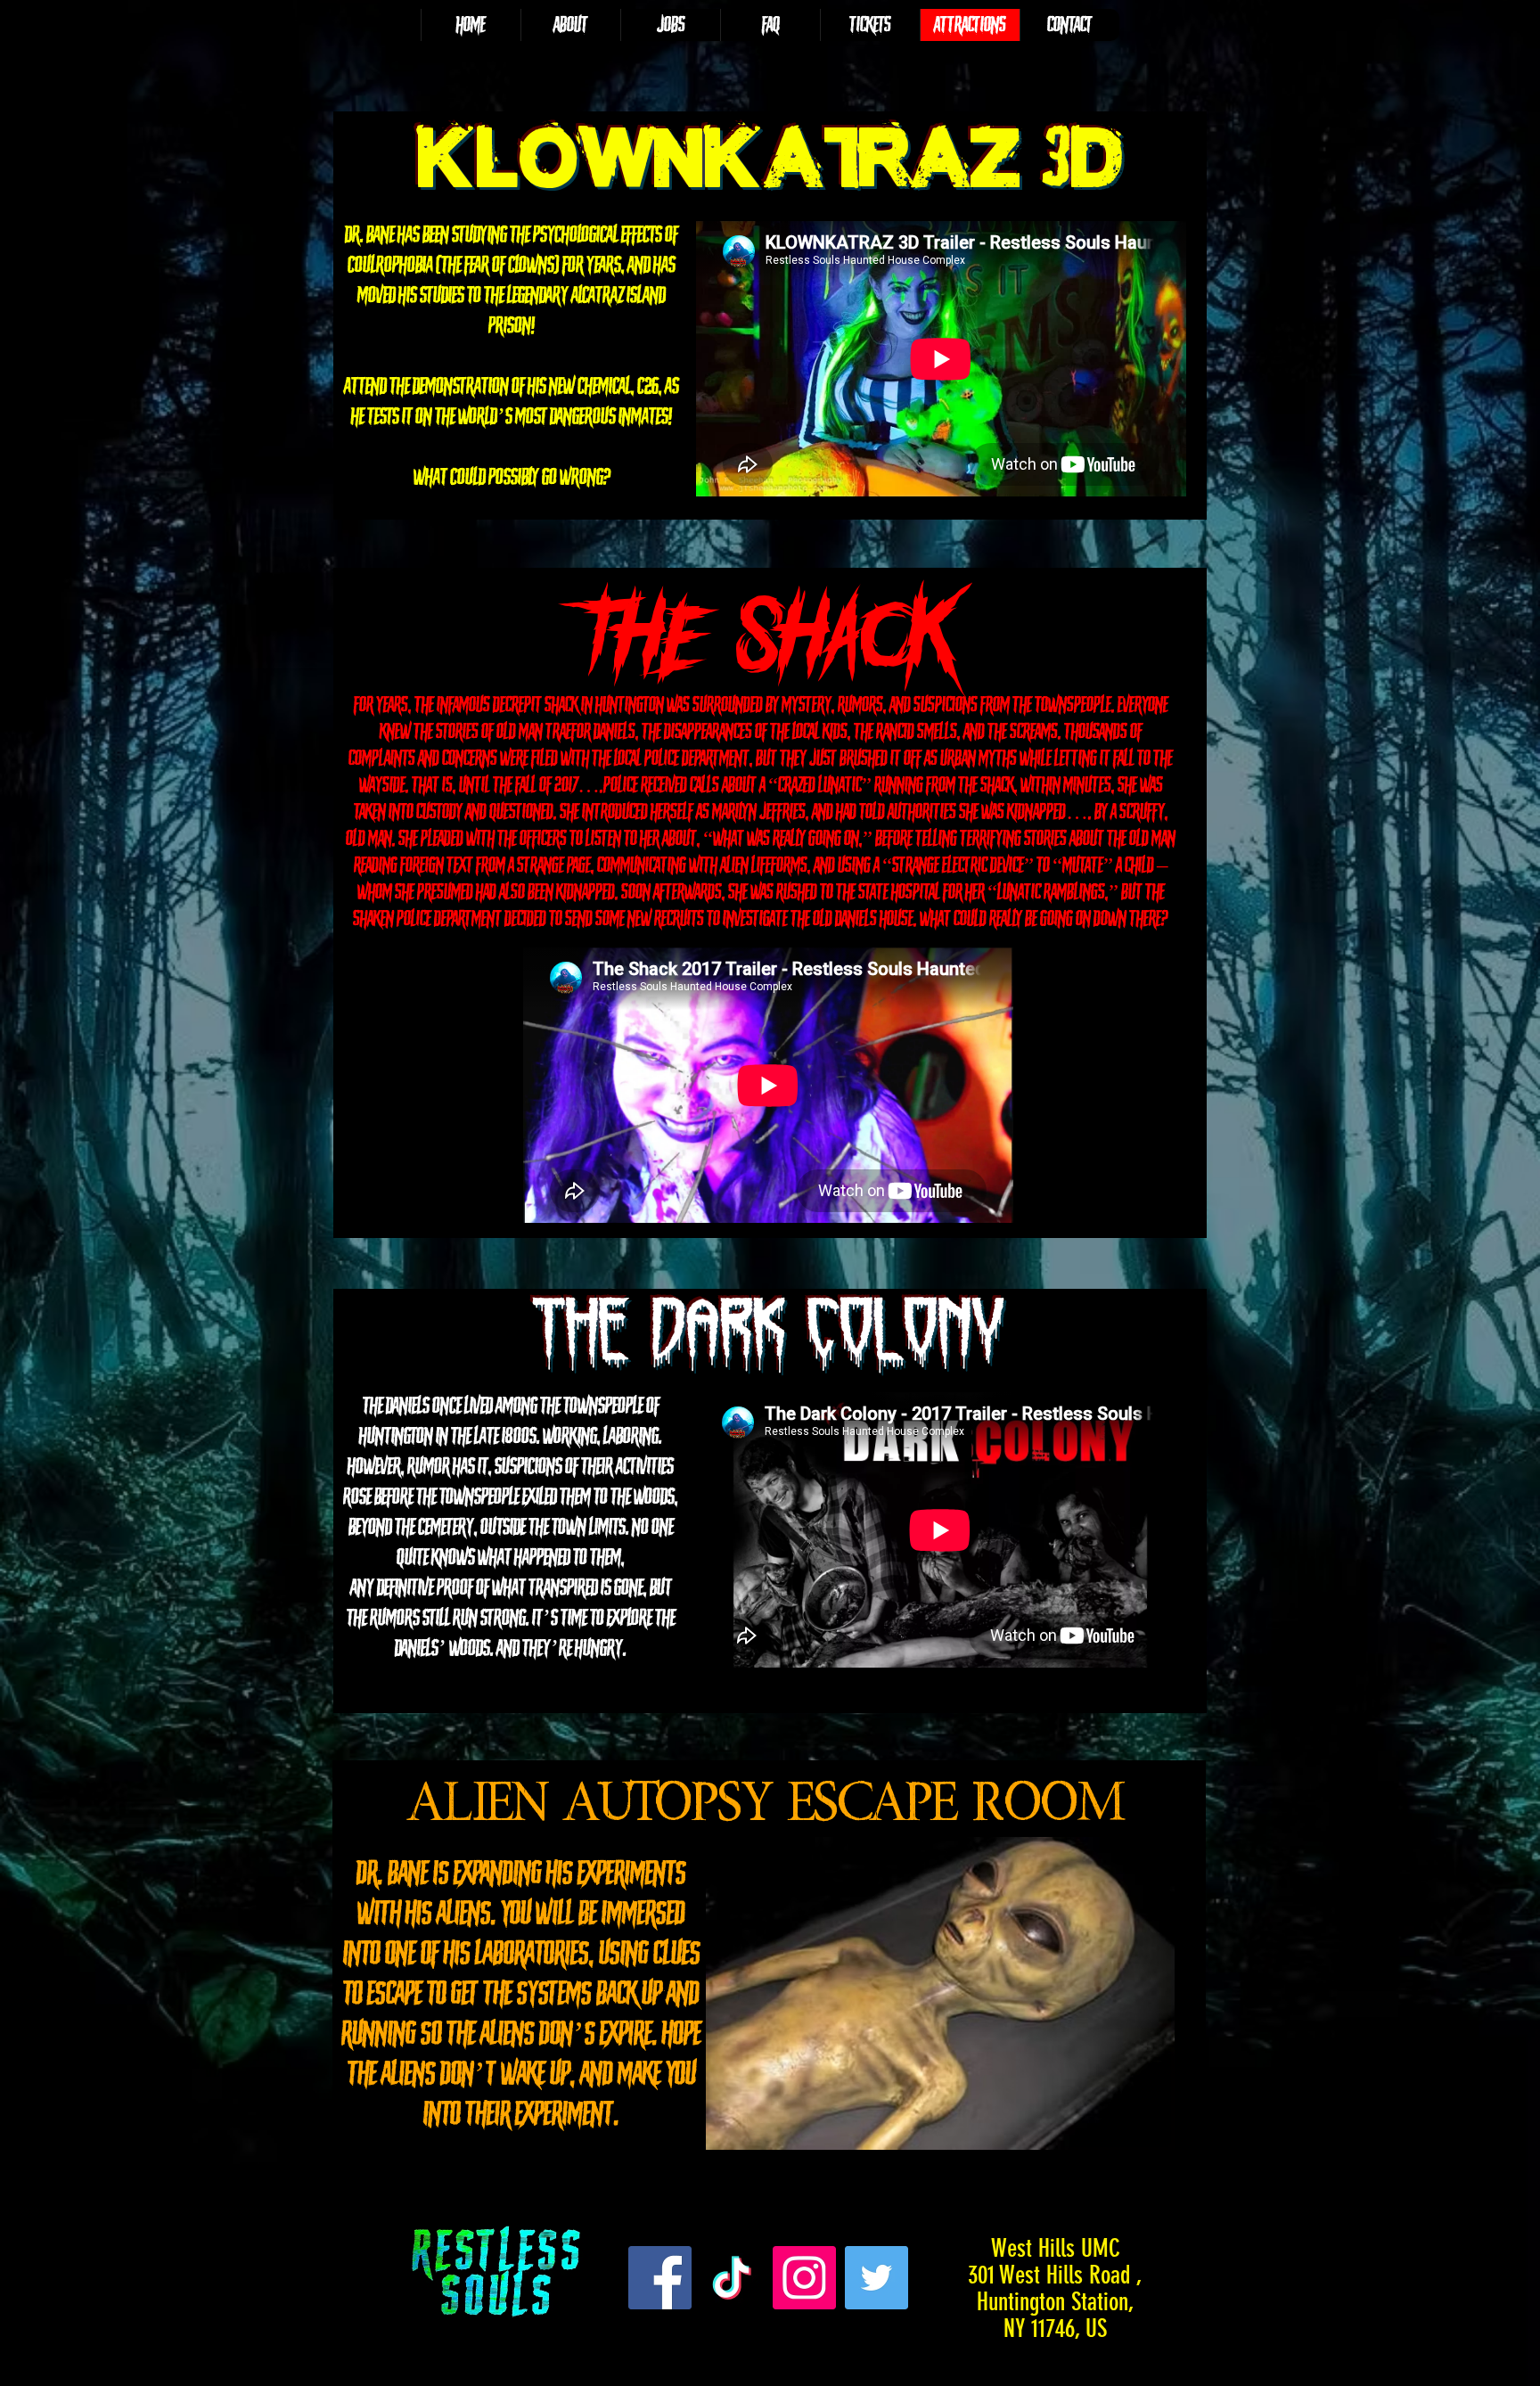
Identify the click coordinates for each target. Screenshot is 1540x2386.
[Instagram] (804, 2278)
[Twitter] (876, 2278)
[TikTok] (732, 2278)
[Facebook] (660, 2278)
